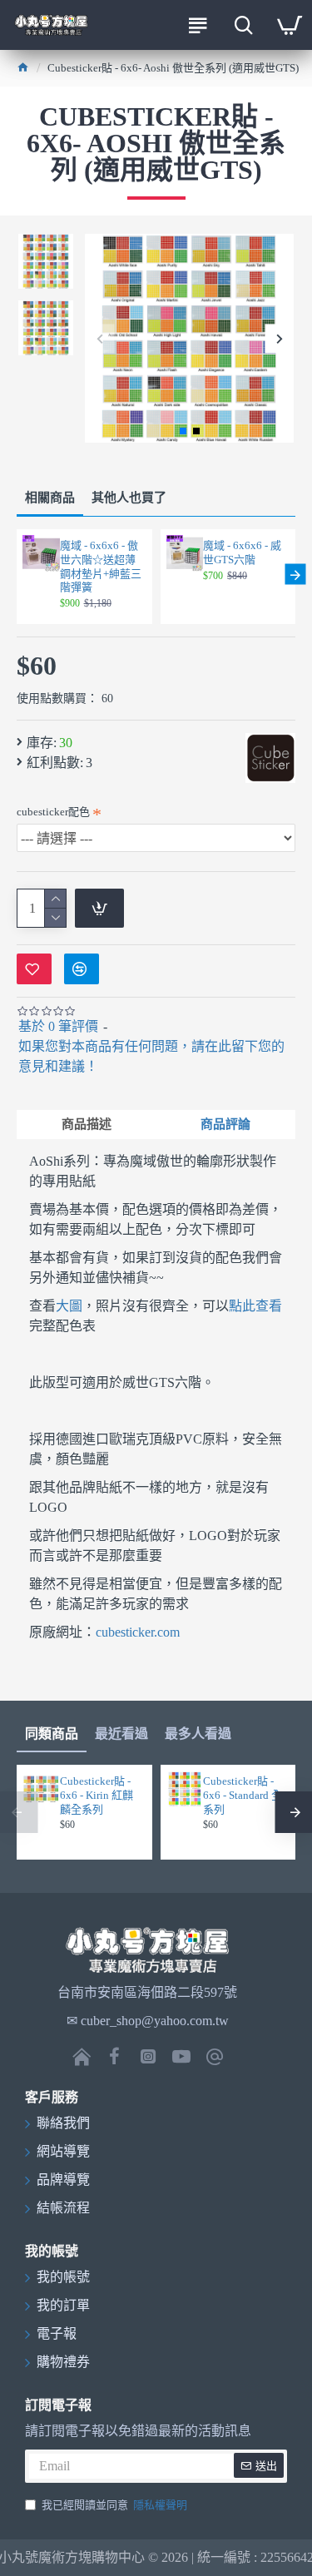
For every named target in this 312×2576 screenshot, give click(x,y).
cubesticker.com (138, 1632)
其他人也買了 (129, 498)
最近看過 (121, 1734)
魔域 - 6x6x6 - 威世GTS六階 (242, 552)
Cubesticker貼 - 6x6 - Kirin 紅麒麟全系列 (97, 1795)
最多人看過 (198, 1734)
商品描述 (87, 1124)
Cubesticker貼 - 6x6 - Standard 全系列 (243, 1795)
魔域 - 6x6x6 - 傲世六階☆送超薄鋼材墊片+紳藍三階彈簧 (101, 567)
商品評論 (225, 1124)
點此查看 (255, 1306)
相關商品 (50, 498)
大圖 (69, 1306)
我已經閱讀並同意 (114, 2505)
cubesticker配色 (53, 812)
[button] (99, 338)
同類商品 (52, 1734)
